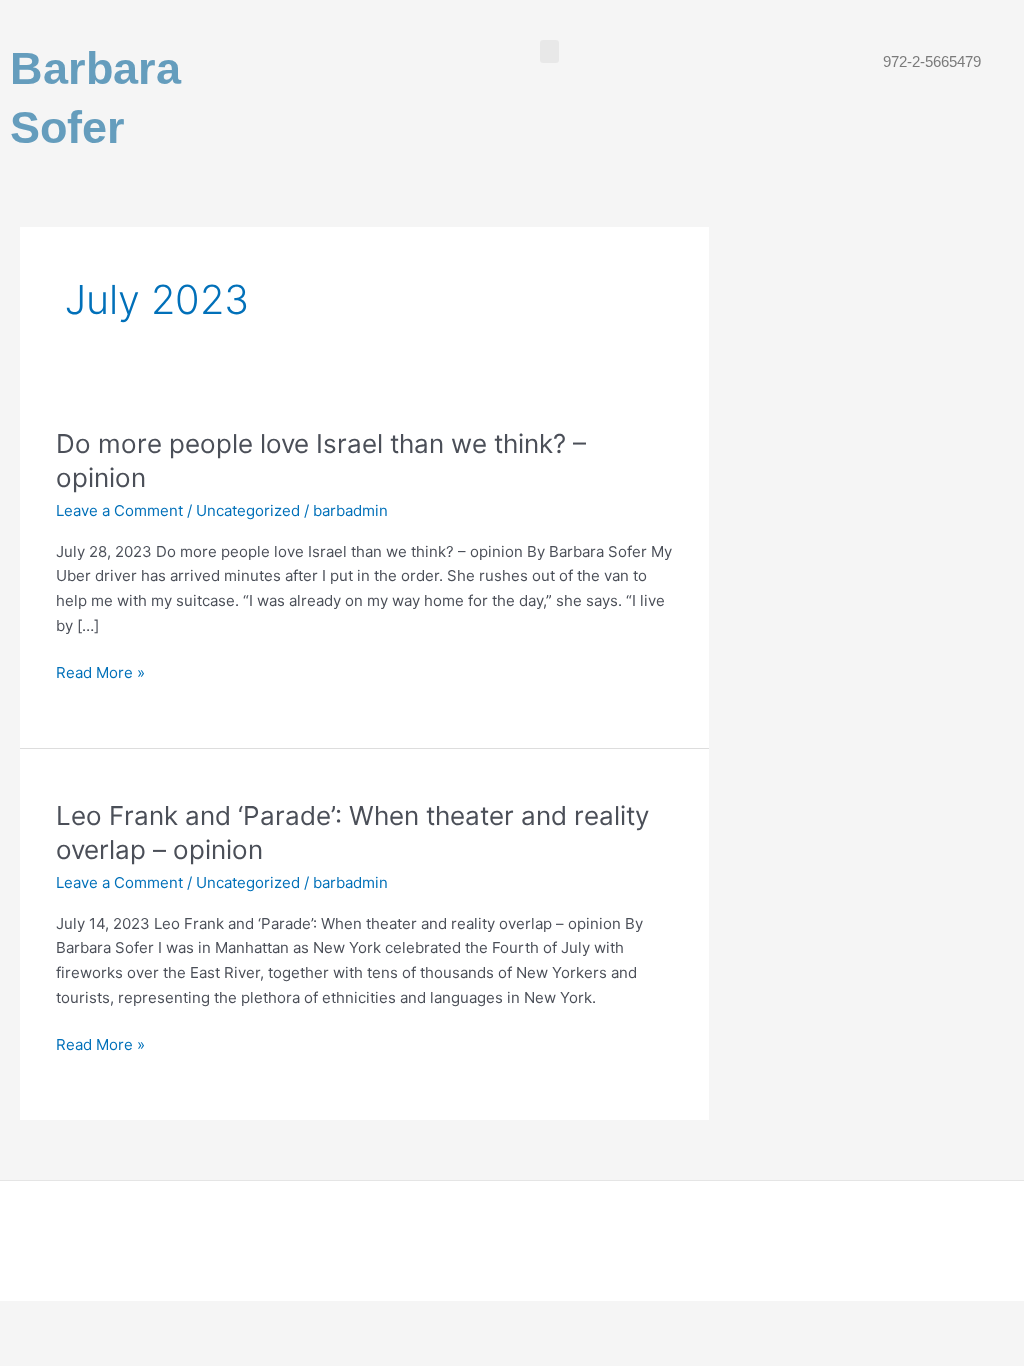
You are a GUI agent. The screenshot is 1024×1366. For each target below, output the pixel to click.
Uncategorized (248, 510)
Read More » (100, 671)
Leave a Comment (119, 510)
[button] (550, 51)
